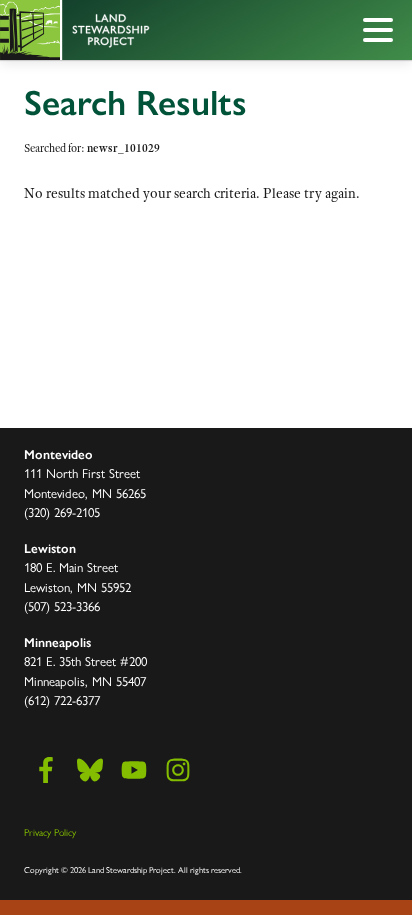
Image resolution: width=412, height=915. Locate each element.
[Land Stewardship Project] (161, 30)
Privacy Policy (50, 832)
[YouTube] (134, 770)
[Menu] (383, 33)
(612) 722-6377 (62, 699)
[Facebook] (46, 770)
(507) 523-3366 (62, 605)
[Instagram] (178, 770)
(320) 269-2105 (62, 511)
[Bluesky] (90, 770)
